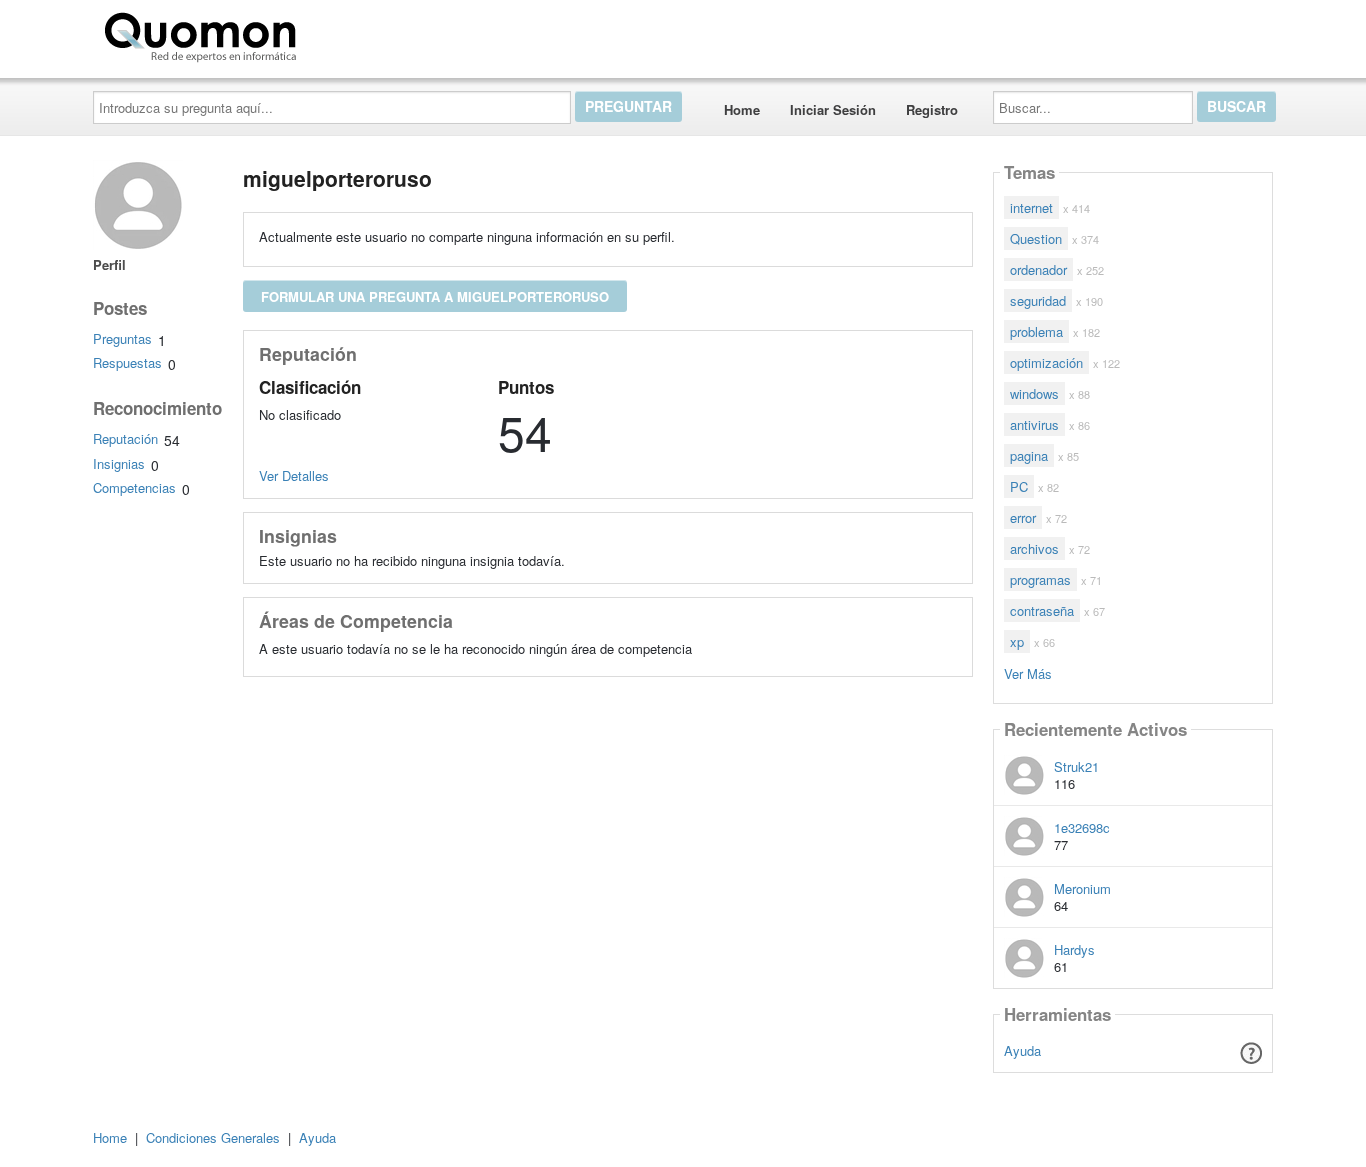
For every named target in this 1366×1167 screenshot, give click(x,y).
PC (1019, 486)
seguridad (1038, 300)
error (1023, 517)
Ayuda (1022, 1050)
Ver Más (1028, 672)
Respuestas (127, 362)
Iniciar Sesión (833, 109)
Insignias (119, 463)
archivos (1034, 548)
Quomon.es (367, 33)
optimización (1046, 362)
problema (1036, 331)
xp (1017, 641)
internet (1031, 207)
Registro (932, 109)
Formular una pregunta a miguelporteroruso (435, 296)
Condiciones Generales (213, 1137)
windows (1034, 393)
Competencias (134, 487)
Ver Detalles (294, 475)
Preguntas (122, 338)
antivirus (1034, 424)
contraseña (1042, 610)
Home (742, 109)
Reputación (125, 438)
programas (1040, 579)
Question (1036, 238)
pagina (1029, 455)
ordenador (1038, 269)
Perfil (109, 264)
